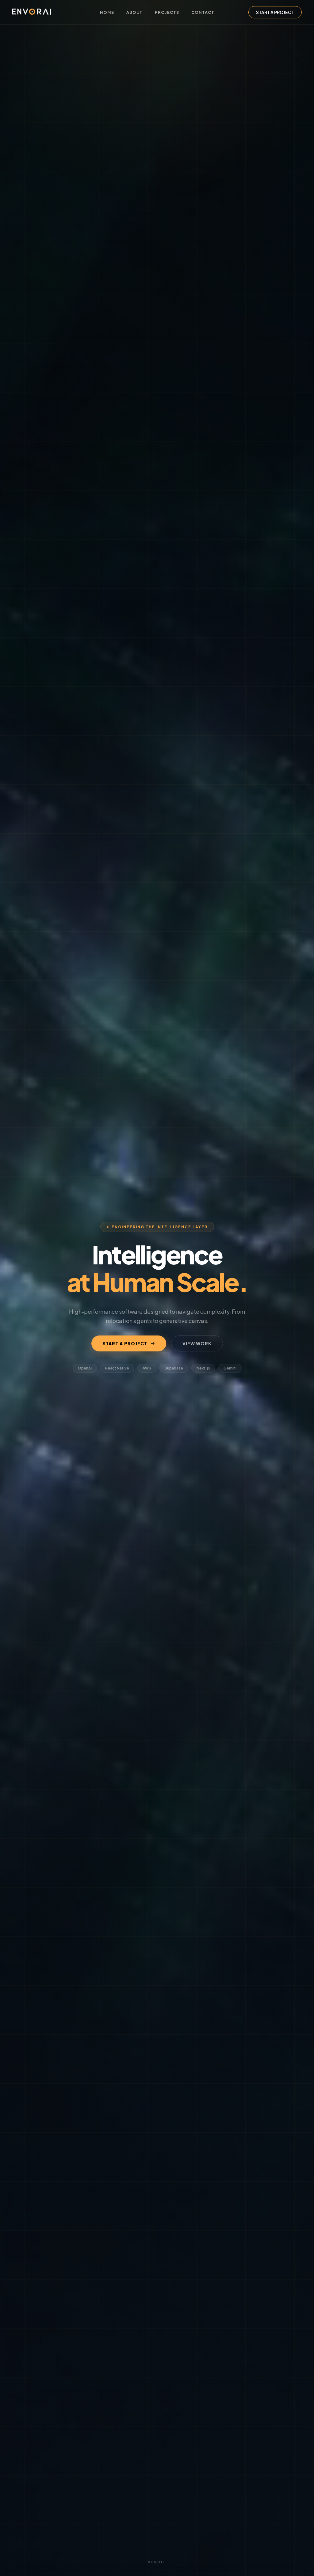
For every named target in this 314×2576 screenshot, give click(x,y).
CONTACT (203, 12)
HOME (107, 12)
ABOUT (134, 12)
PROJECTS (167, 12)
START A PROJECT (275, 12)
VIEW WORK (197, 1343)
